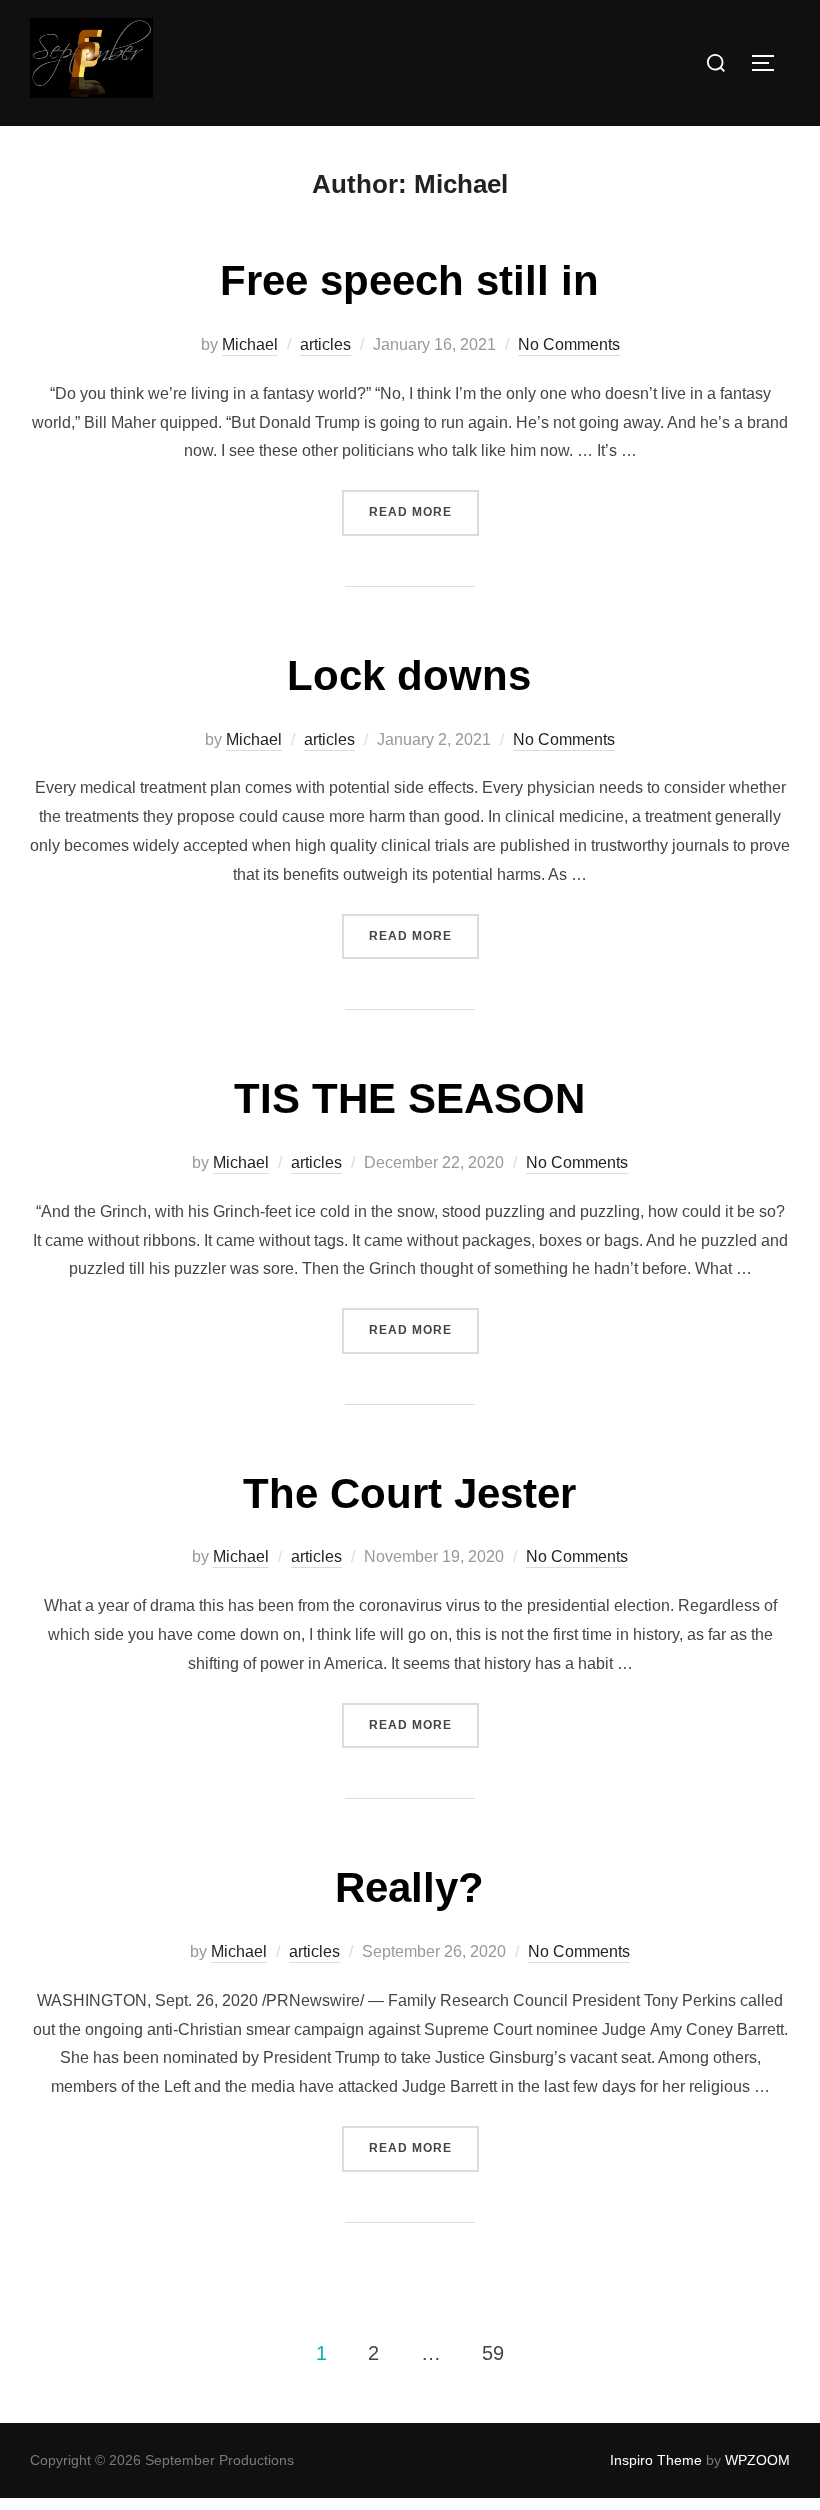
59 (493, 2353)
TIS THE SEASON (409, 1098)
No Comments (569, 344)
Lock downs (409, 675)
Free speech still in (409, 280)
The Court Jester (409, 1493)
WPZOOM (757, 2460)
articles (325, 344)
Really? (409, 1887)
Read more (424, 511)
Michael (250, 344)
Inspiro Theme (656, 2460)
